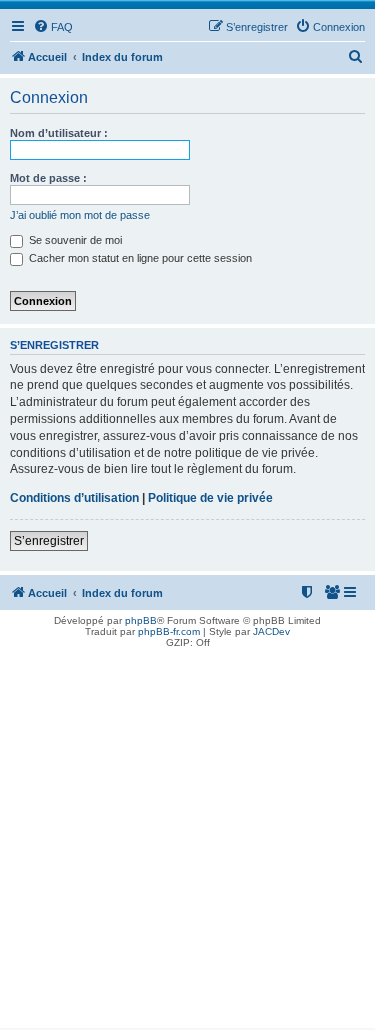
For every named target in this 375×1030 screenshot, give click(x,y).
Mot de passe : (48, 178)
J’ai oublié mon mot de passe (80, 215)
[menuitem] (53, 27)
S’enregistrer (49, 541)
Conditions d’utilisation (74, 498)
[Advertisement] (187, 840)
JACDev (271, 631)
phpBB (141, 620)
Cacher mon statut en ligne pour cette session (139, 258)
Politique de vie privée (210, 498)
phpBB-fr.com (169, 631)
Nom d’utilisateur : (59, 133)
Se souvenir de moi (74, 240)
